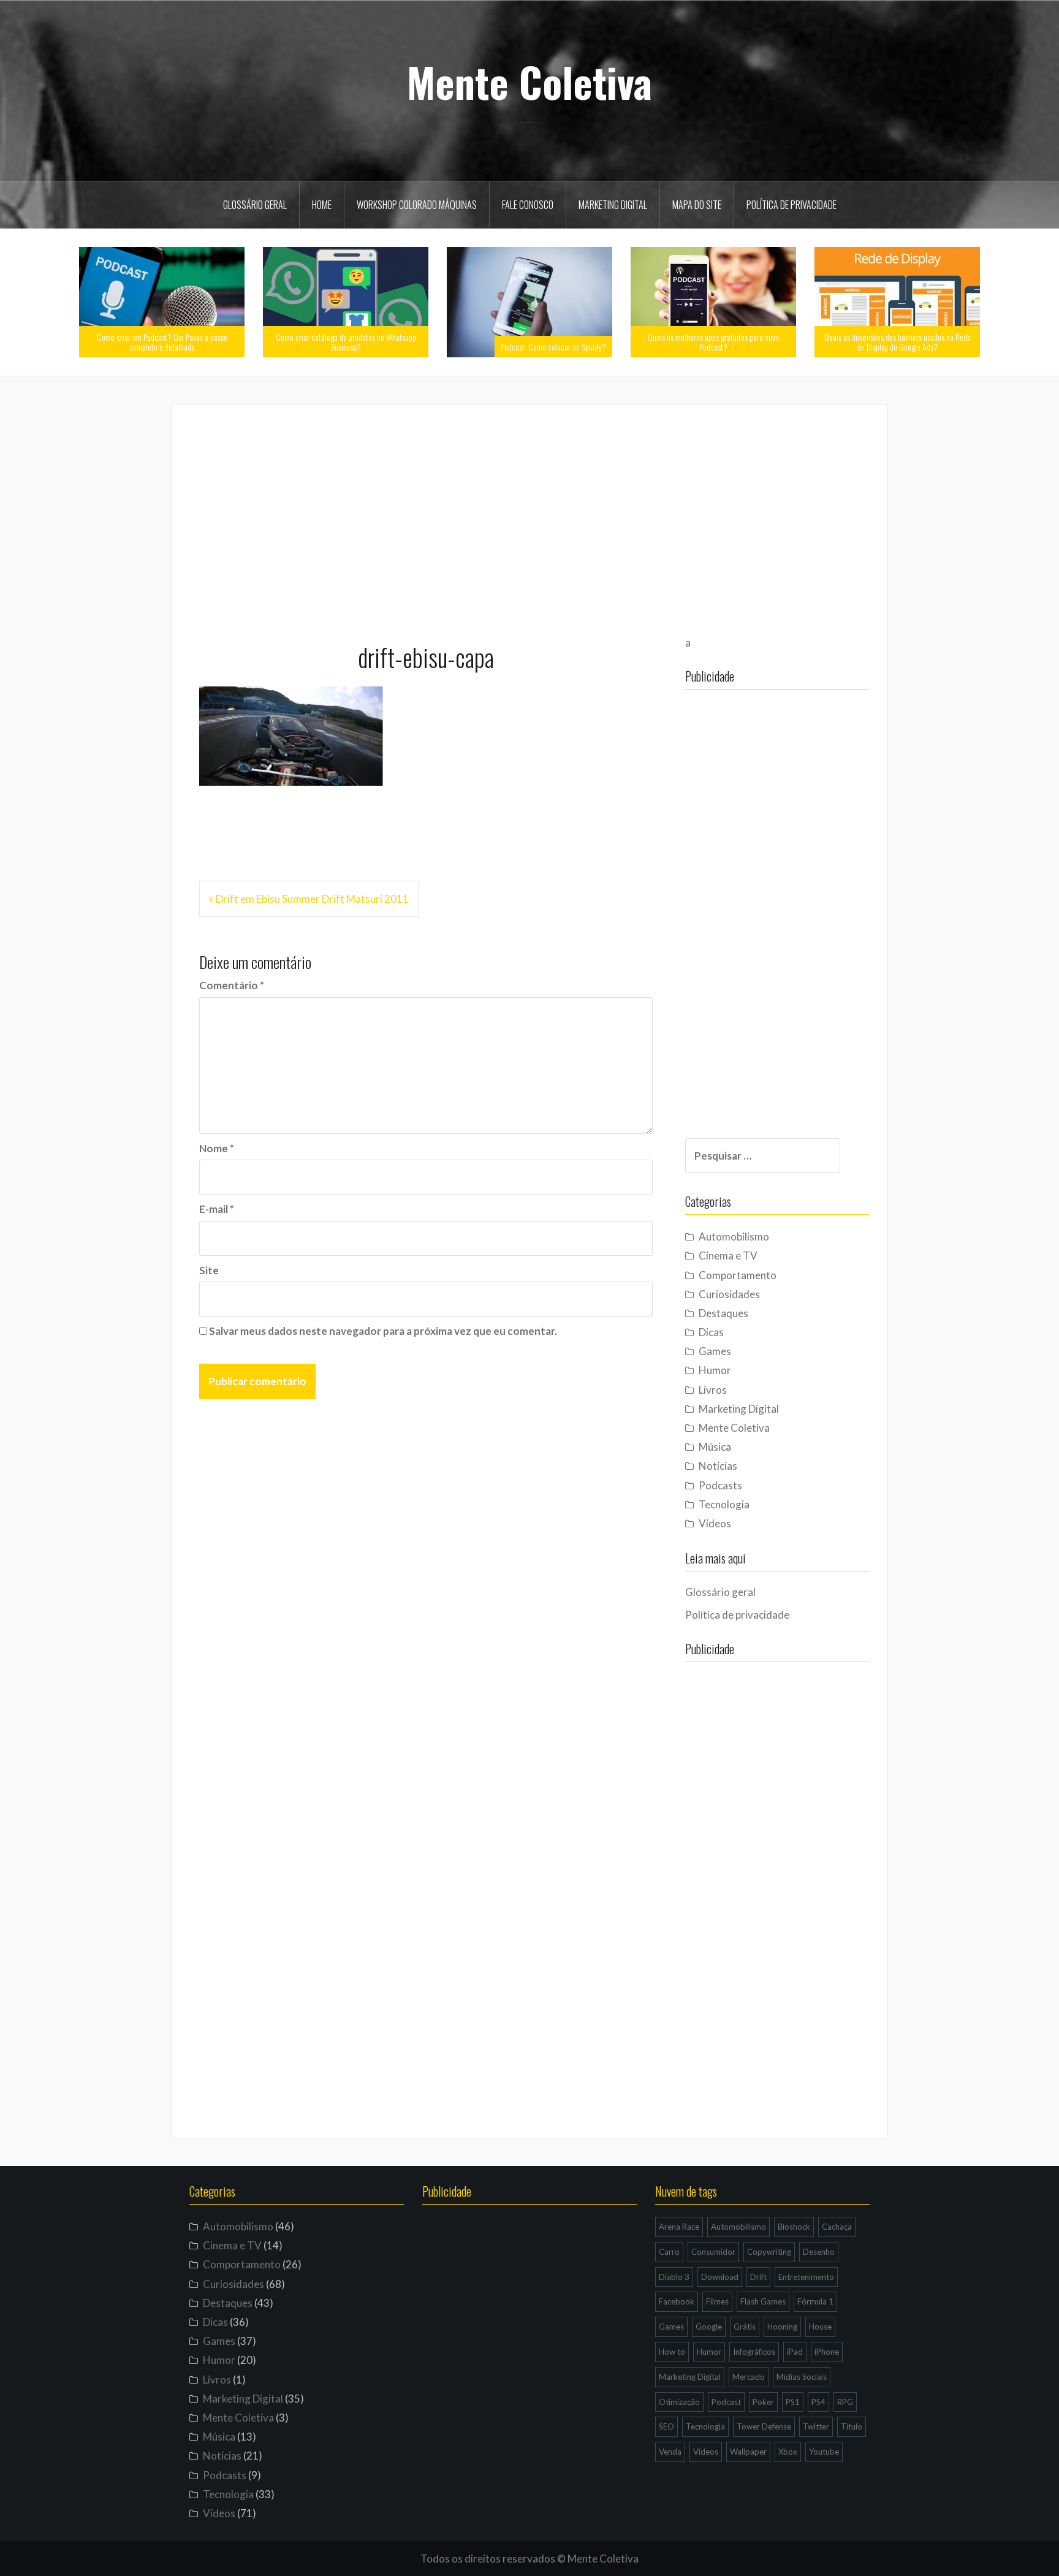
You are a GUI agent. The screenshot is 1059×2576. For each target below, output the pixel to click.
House (820, 2327)
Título (852, 2426)
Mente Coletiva (529, 82)
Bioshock (794, 2227)
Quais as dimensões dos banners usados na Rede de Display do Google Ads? (898, 341)
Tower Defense (764, 2426)
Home (322, 205)
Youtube (824, 2452)
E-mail (217, 1209)
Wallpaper (748, 2452)
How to (672, 2352)
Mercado (749, 2377)
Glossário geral (255, 205)
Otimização (679, 2402)
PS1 (793, 2402)
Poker (763, 2402)
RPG (845, 2402)
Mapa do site (697, 205)
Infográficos (754, 2352)
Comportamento (738, 1275)
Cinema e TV (728, 1256)
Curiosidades (729, 1294)
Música (715, 1447)
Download (720, 2277)
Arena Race (679, 2227)
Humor (715, 1370)
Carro (669, 2252)
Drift (758, 2277)
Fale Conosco (528, 205)
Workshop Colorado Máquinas (417, 205)
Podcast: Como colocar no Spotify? (553, 347)
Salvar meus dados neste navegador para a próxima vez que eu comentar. (383, 1331)
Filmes (717, 2301)
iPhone (827, 2352)
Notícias (718, 1466)
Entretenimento (806, 2277)
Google (709, 2327)
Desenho (819, 2252)
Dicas (711, 1332)
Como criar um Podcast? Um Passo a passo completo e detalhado (162, 341)
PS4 (818, 2402)
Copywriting (769, 2252)
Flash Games (763, 2301)
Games (715, 1351)
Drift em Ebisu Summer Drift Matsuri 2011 (312, 899)
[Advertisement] (529, 518)
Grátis (745, 2327)
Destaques (723, 1313)
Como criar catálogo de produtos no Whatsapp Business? (346, 341)
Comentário (232, 985)
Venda (670, 2452)
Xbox (788, 2452)
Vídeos (715, 1523)
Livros (713, 1390)
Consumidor (713, 2252)
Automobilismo (734, 1237)
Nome (217, 1148)
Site (209, 1270)
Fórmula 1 (815, 2301)
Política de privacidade (791, 205)
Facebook (677, 2301)
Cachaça (837, 2227)
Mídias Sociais (802, 2377)
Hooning (782, 2327)
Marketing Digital (613, 205)
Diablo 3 (674, 2277)
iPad (795, 2352)
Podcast (726, 2402)
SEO (666, 2426)
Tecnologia (724, 1504)
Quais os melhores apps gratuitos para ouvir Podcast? (714, 341)
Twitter (816, 2426)
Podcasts (720, 1485)
